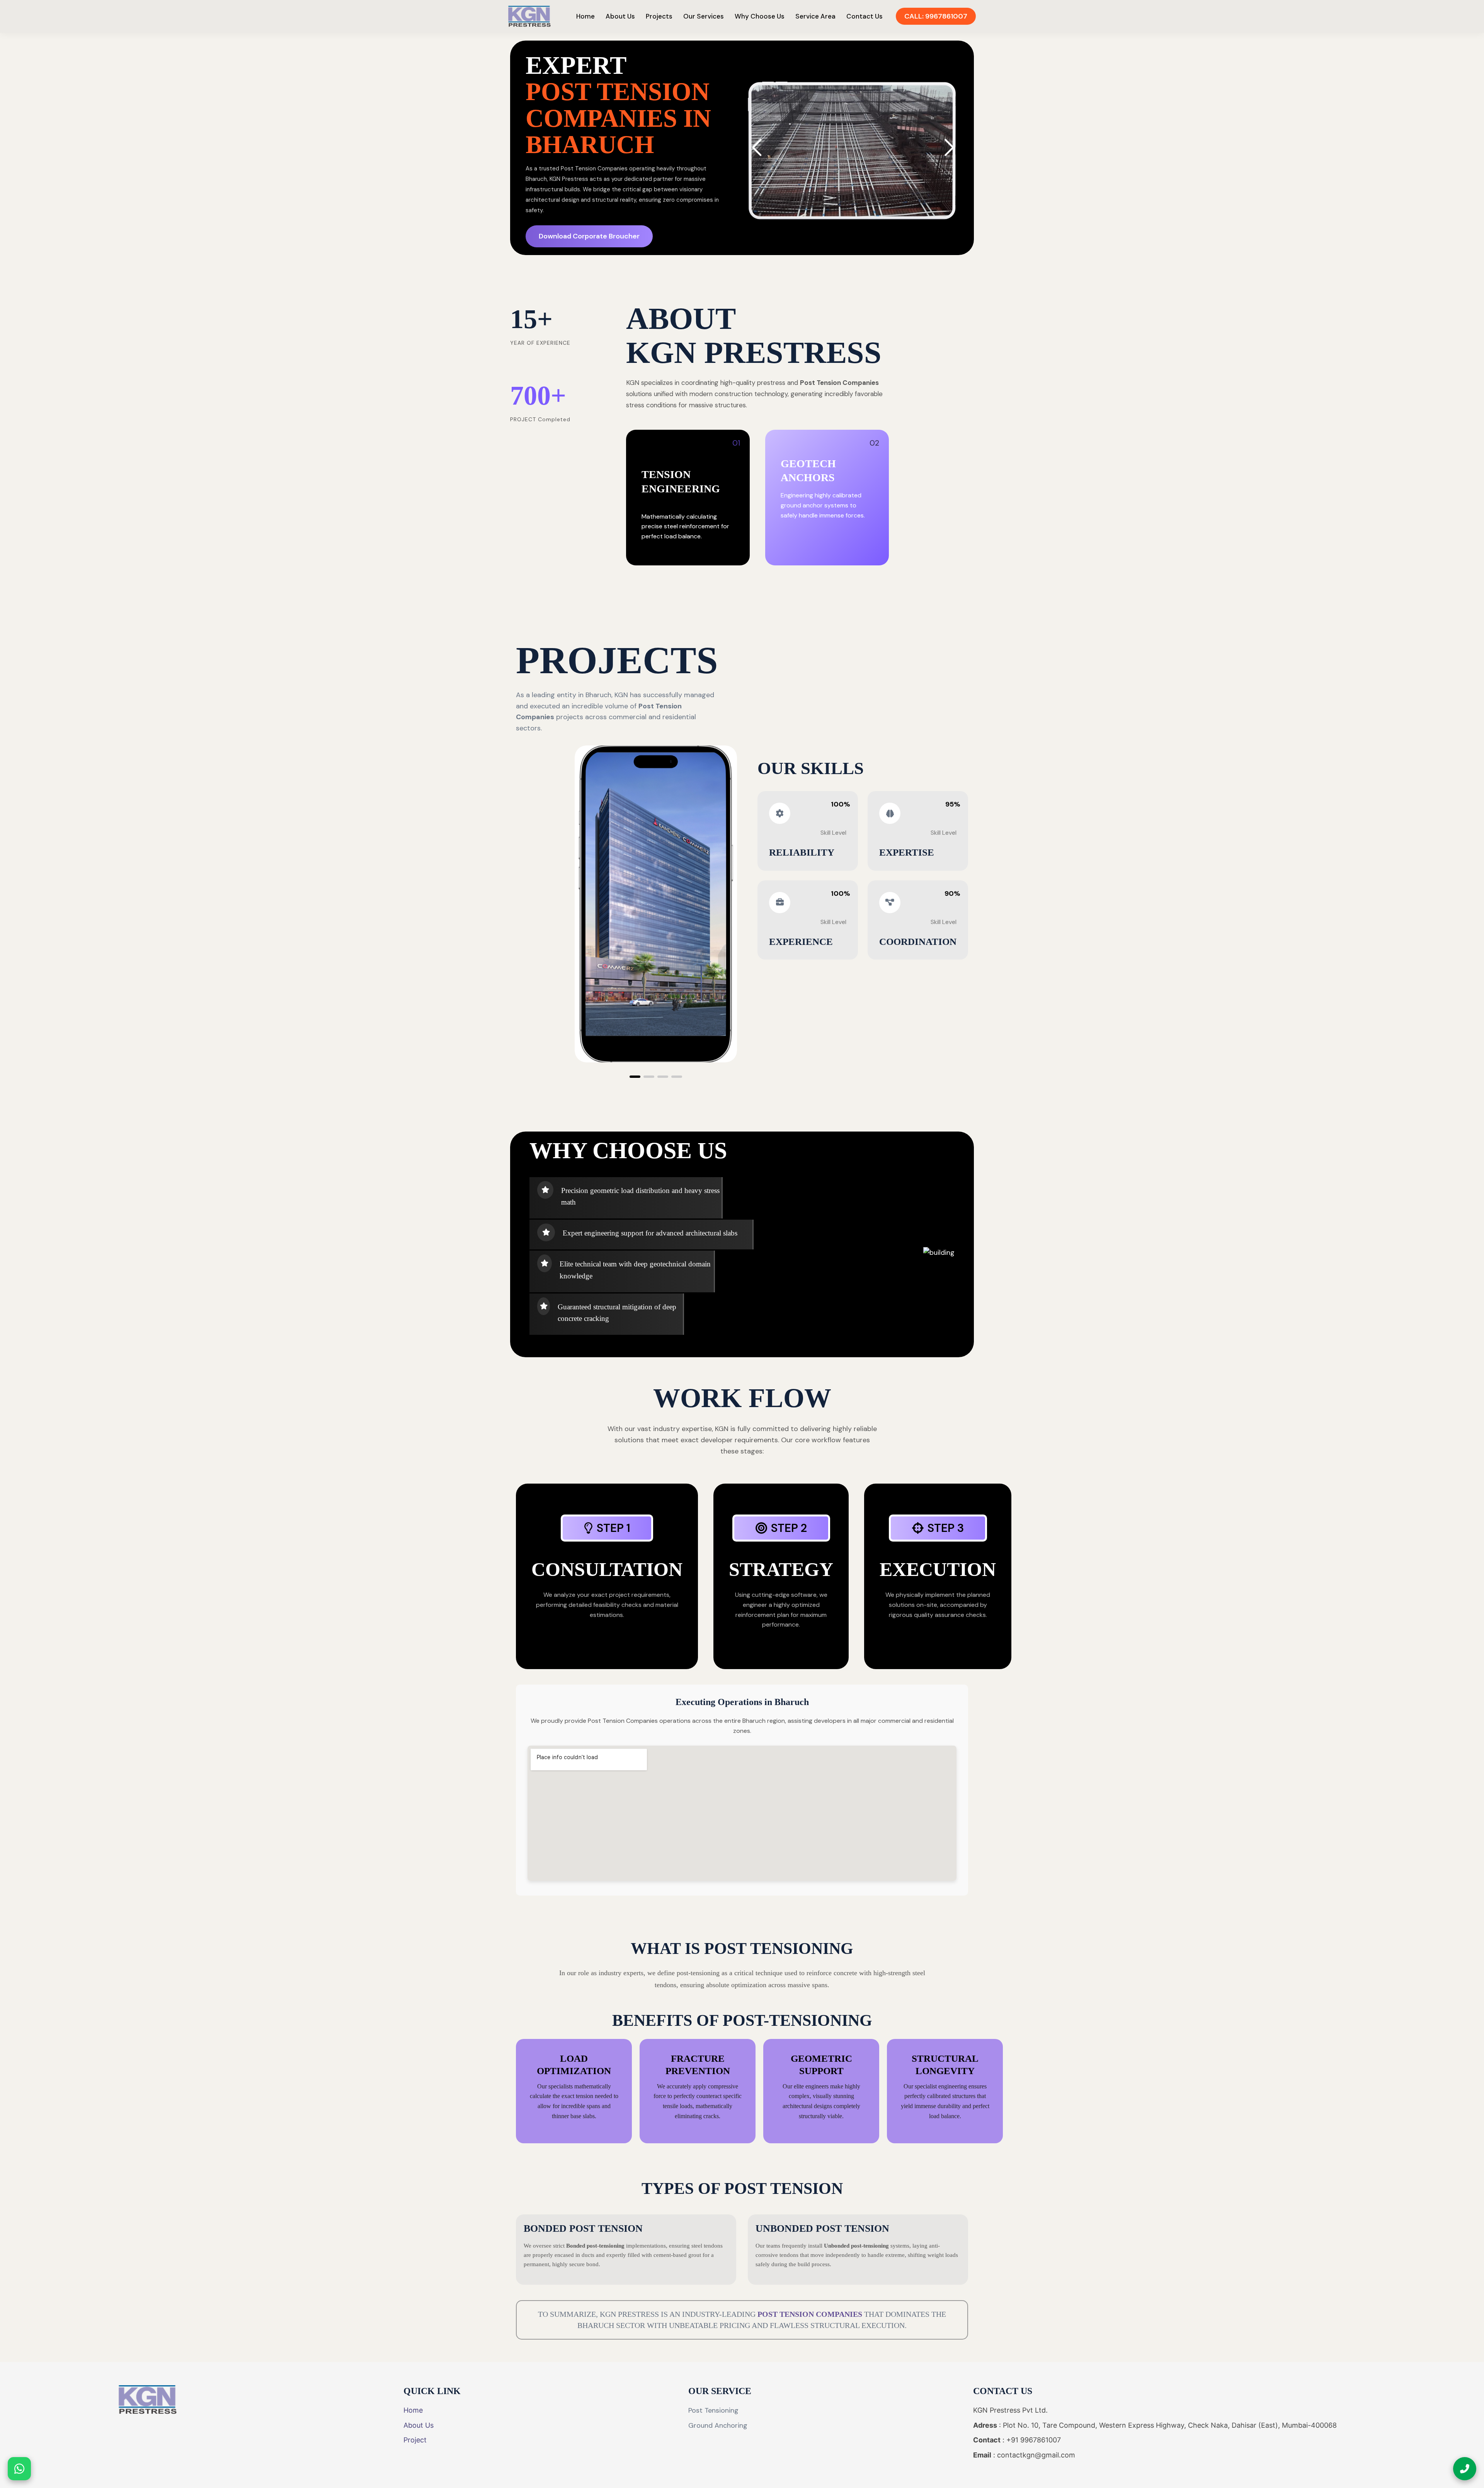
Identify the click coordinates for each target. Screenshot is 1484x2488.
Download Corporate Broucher (589, 236)
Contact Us (865, 16)
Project (415, 2440)
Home (585, 16)
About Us (620, 16)
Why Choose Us (760, 16)
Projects (659, 16)
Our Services (704, 16)
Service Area (815, 16)
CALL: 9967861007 (936, 16)
